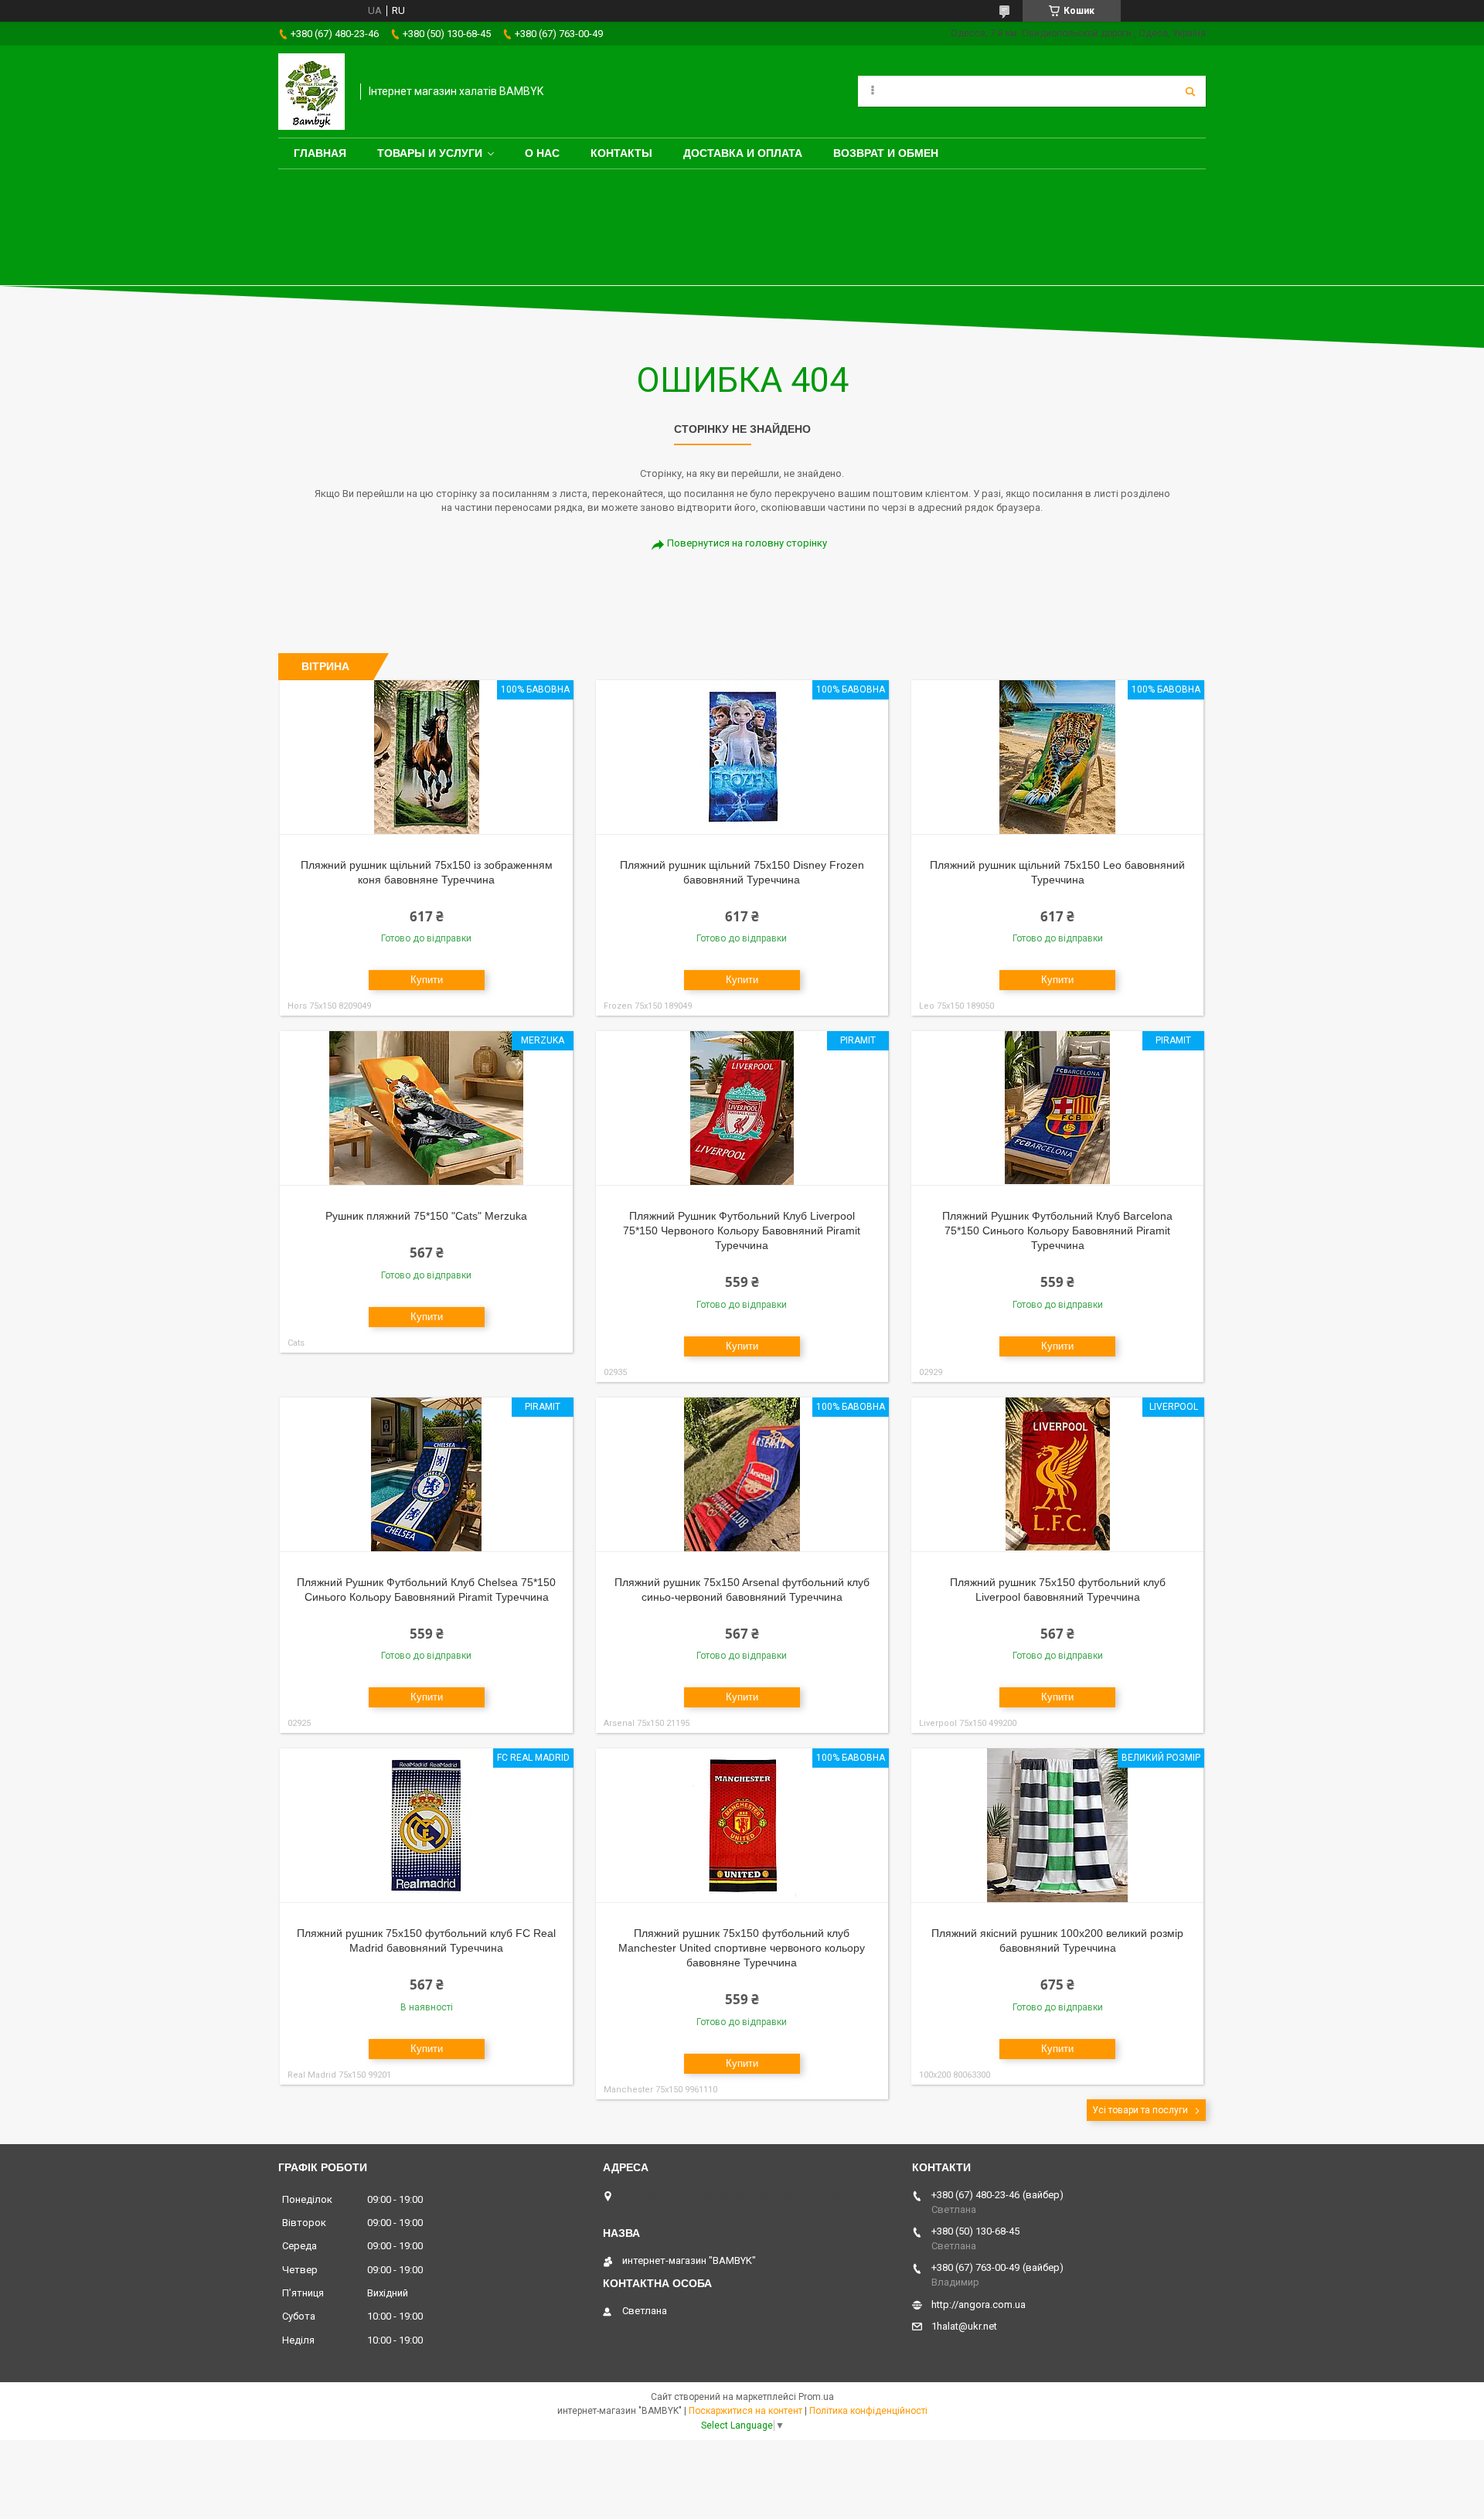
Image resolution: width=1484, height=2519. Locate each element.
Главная (320, 153)
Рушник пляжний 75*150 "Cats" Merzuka (426, 1216)
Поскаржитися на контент (745, 2411)
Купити (427, 980)
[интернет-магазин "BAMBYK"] (311, 92)
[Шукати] (1190, 91)
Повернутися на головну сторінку (747, 543)
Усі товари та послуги (1140, 2110)
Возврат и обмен (886, 153)
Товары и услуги (430, 153)
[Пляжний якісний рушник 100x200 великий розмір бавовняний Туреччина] (1058, 1826)
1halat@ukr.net (964, 2326)
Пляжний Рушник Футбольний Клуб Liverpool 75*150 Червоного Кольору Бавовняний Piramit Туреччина (742, 1231)
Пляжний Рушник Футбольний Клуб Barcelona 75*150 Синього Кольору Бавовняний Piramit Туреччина (1057, 1231)
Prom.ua (816, 2397)
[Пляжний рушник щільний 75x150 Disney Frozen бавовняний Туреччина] (742, 757)
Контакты (621, 153)
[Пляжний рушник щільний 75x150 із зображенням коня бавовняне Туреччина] (426, 757)
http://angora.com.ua (979, 2305)
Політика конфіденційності (868, 2411)
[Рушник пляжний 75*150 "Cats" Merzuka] (426, 1108)
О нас (542, 153)
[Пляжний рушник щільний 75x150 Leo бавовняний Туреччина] (1058, 757)
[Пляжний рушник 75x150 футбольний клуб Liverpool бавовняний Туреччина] (1058, 1475)
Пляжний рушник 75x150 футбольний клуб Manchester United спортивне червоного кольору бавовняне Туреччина (742, 1948)
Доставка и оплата (743, 153)
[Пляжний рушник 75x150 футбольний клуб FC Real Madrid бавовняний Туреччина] (426, 1826)
